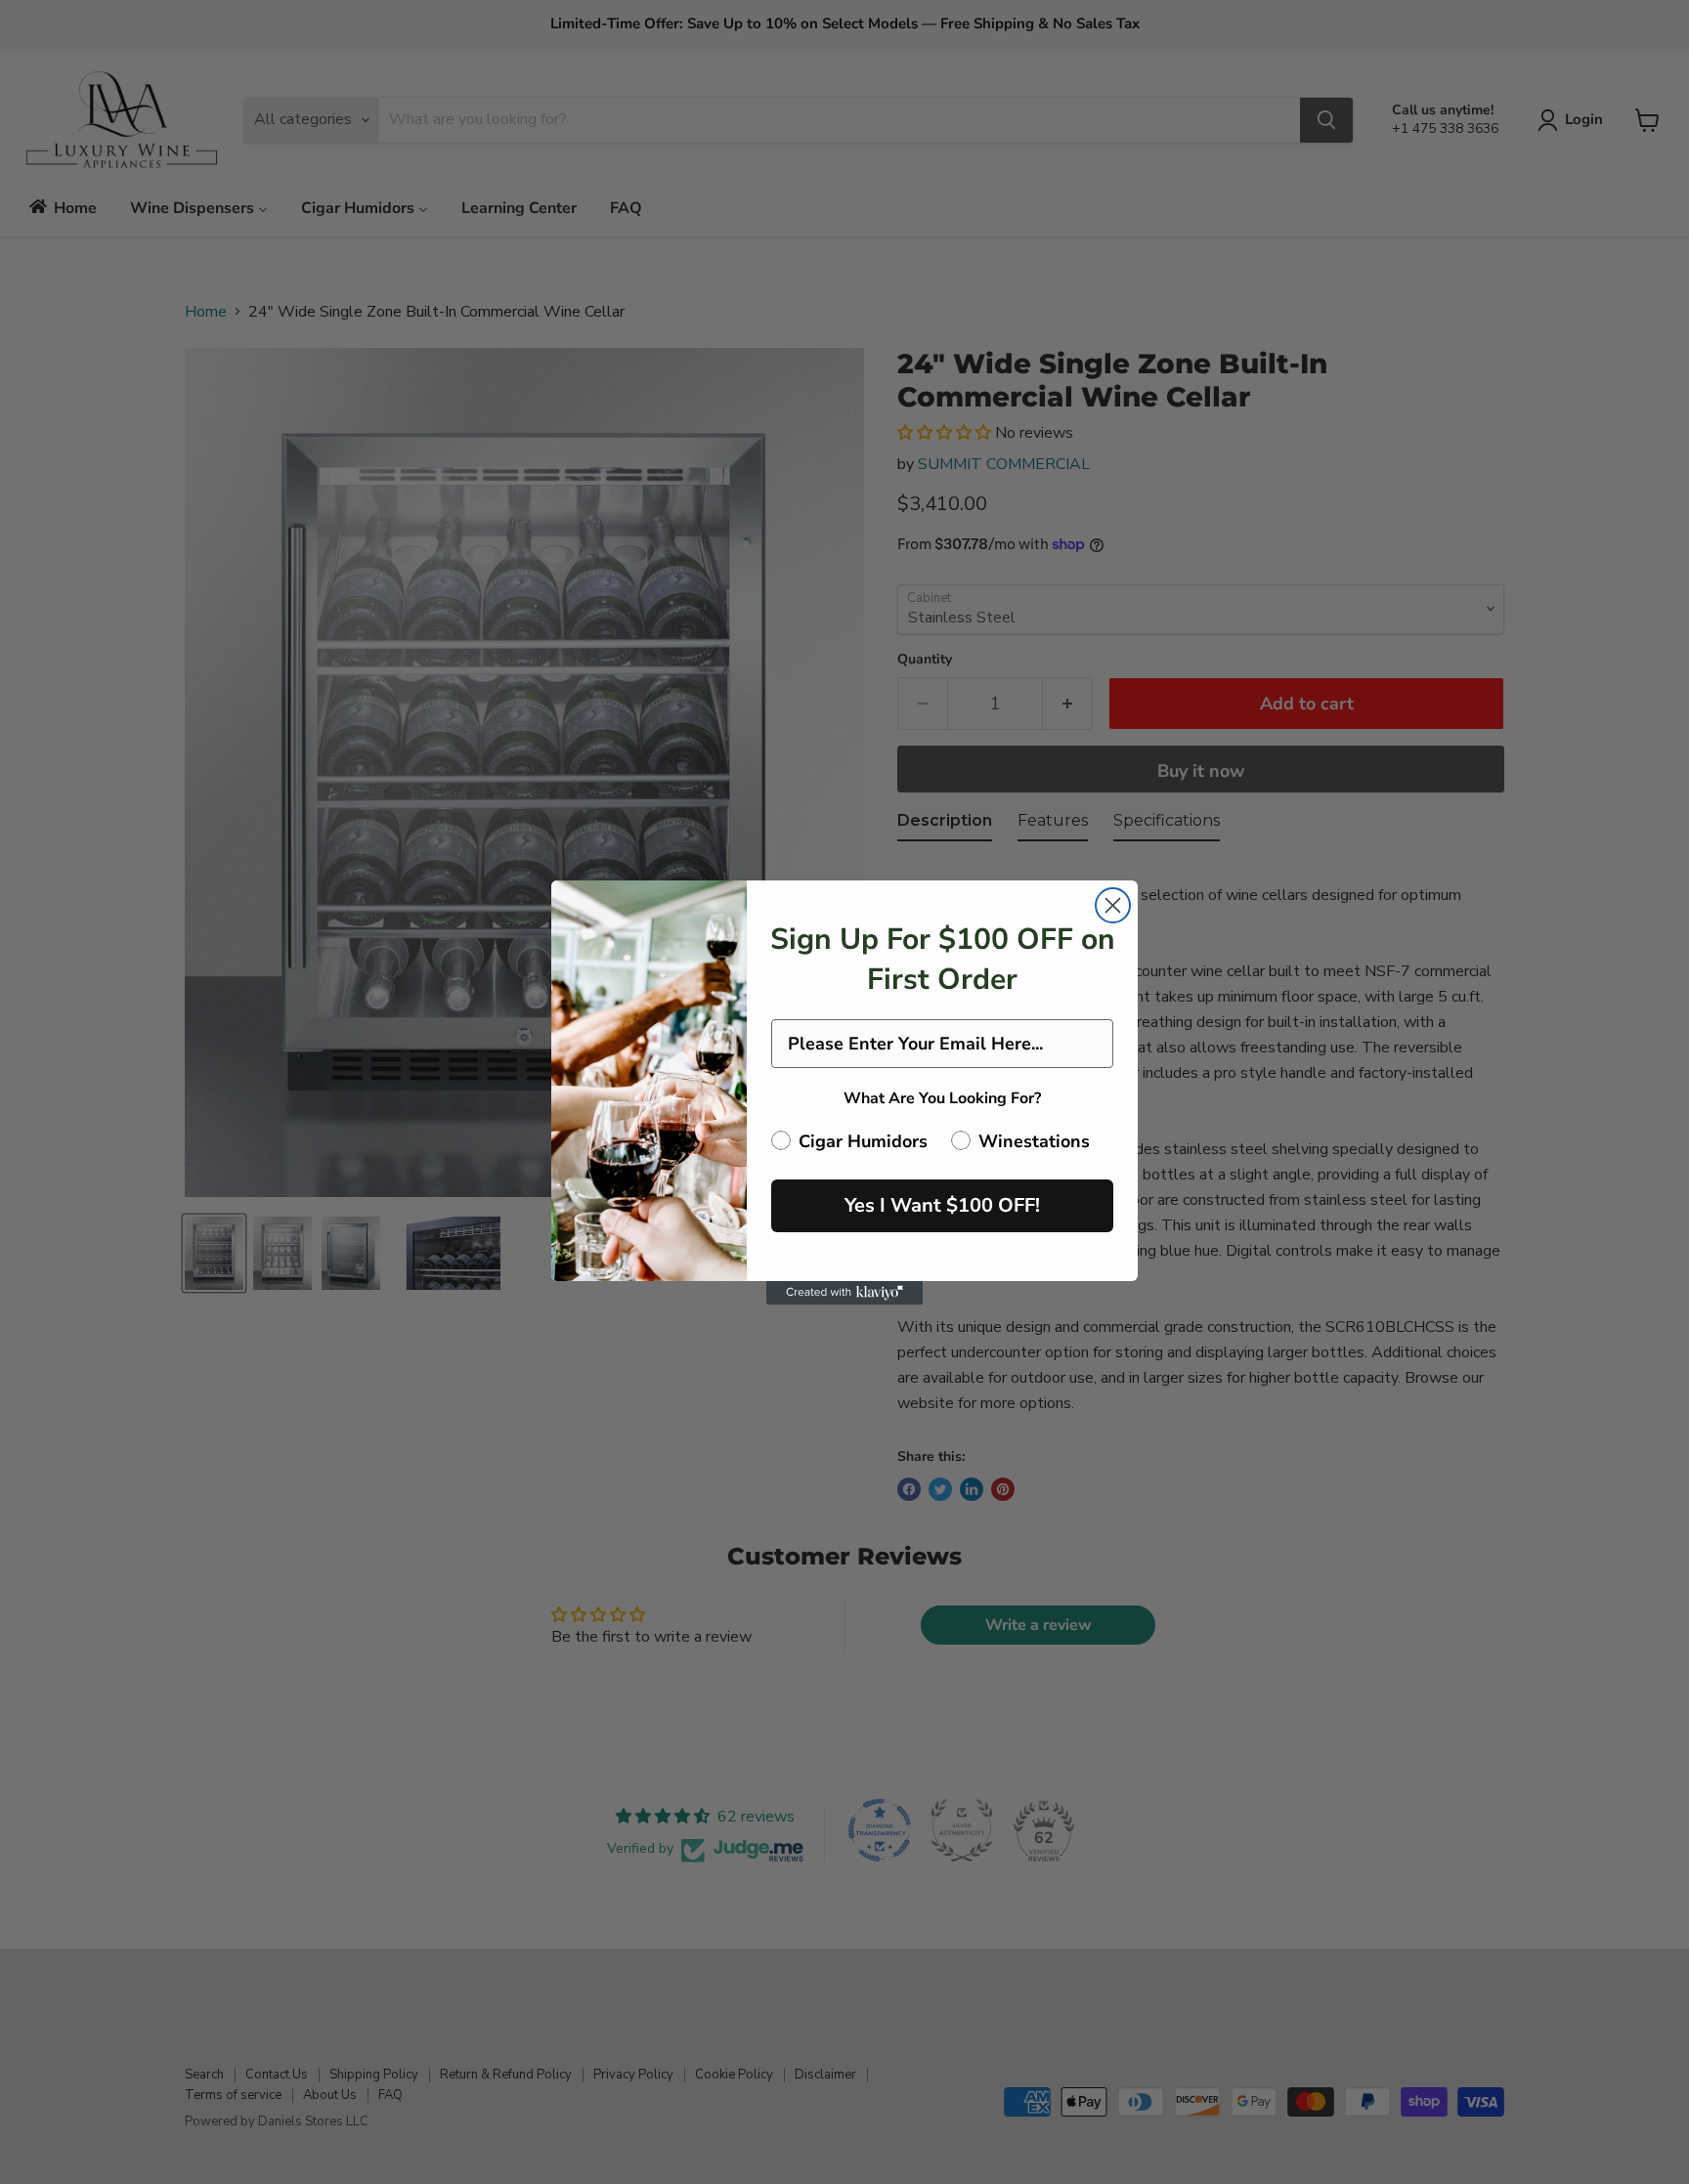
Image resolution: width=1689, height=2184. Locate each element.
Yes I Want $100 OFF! (942, 1205)
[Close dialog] (1113, 905)
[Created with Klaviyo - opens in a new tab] (844, 1293)
